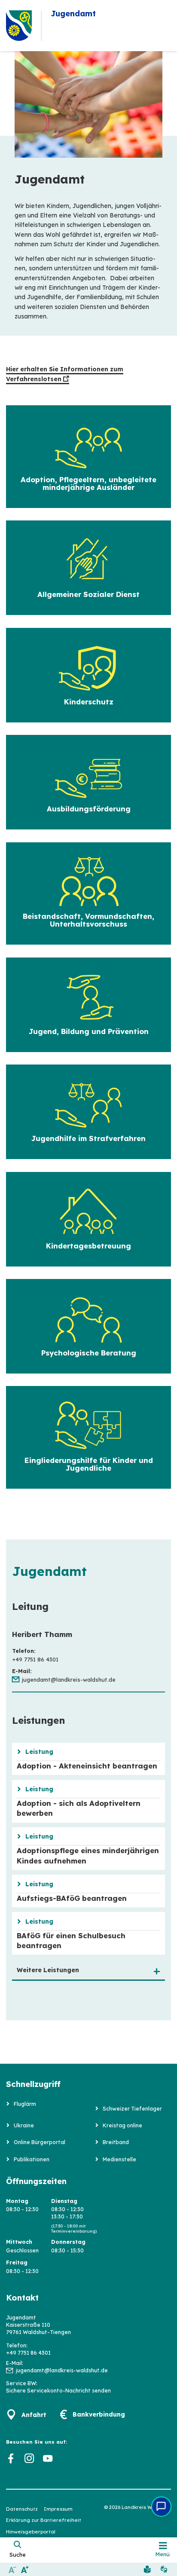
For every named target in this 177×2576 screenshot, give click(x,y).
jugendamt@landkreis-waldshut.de (69, 1680)
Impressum (58, 2509)
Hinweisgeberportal (31, 2532)
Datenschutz (22, 2509)
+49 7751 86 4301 (28, 2353)
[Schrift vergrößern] (25, 2569)
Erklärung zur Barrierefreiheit (44, 2520)
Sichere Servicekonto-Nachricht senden (58, 2391)
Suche (18, 2555)
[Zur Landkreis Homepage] (19, 26)
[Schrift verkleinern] (12, 2569)
